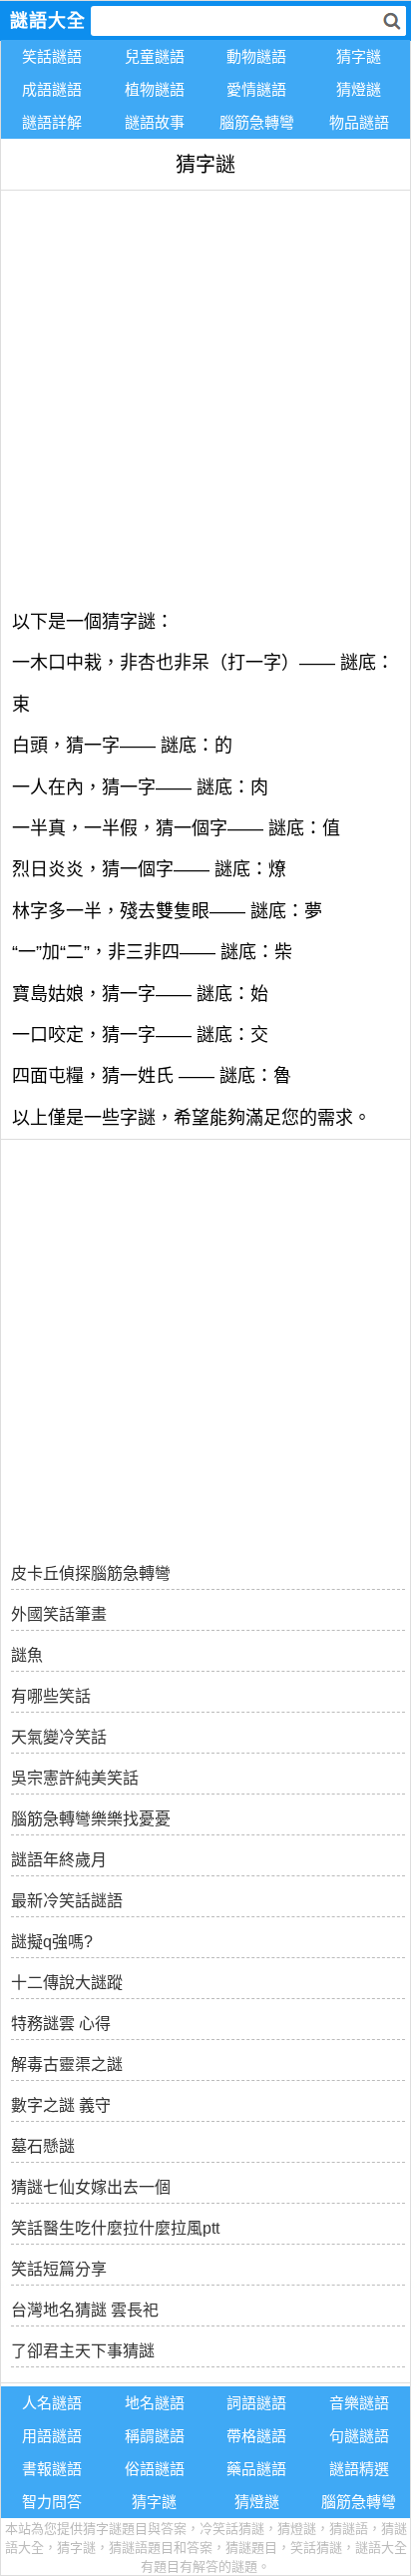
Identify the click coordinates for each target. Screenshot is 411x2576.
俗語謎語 (155, 2469)
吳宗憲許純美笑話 (75, 1778)
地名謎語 (155, 2403)
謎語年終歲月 (59, 1860)
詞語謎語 (256, 2403)
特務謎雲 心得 (61, 2024)
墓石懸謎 (43, 2146)
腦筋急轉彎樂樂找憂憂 (91, 1819)
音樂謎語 (359, 2403)
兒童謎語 (155, 56)
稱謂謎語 (155, 2436)
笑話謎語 (52, 56)
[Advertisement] (205, 396)
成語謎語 (52, 89)
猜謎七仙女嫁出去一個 (91, 2187)
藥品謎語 (256, 2469)
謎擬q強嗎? (52, 1942)
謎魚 (27, 1655)
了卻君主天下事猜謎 (83, 2351)
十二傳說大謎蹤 (67, 1983)
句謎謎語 (359, 2436)
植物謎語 (155, 89)
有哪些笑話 (51, 1696)
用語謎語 (52, 2436)
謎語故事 (155, 122)
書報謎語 (52, 2469)
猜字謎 (359, 56)
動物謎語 (256, 56)
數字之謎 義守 (61, 2105)
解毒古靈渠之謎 (67, 2064)
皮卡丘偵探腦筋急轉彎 (91, 1573)
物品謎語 (359, 122)
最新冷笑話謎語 (67, 1901)
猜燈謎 (359, 89)
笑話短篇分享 (59, 2269)
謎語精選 (359, 2469)
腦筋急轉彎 (257, 122)
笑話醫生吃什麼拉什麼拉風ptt (115, 2228)
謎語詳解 (52, 122)
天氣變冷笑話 (59, 1737)
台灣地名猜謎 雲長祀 (85, 2310)
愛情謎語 (256, 89)
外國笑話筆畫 (59, 1614)
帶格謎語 (256, 2436)
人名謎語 (52, 2403)
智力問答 (52, 2502)
